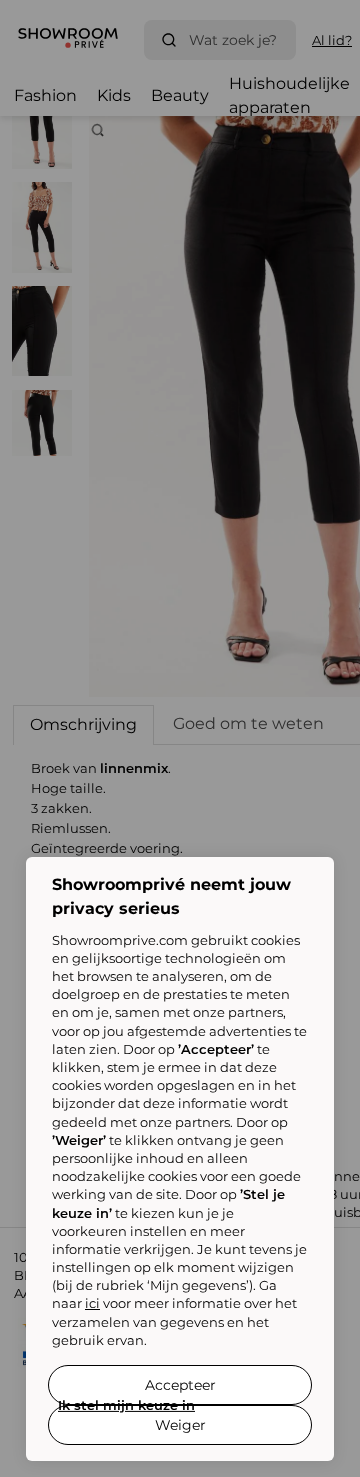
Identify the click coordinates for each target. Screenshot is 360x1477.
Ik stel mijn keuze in (126, 1405)
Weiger (180, 1425)
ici (92, 1303)
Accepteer (180, 1385)
